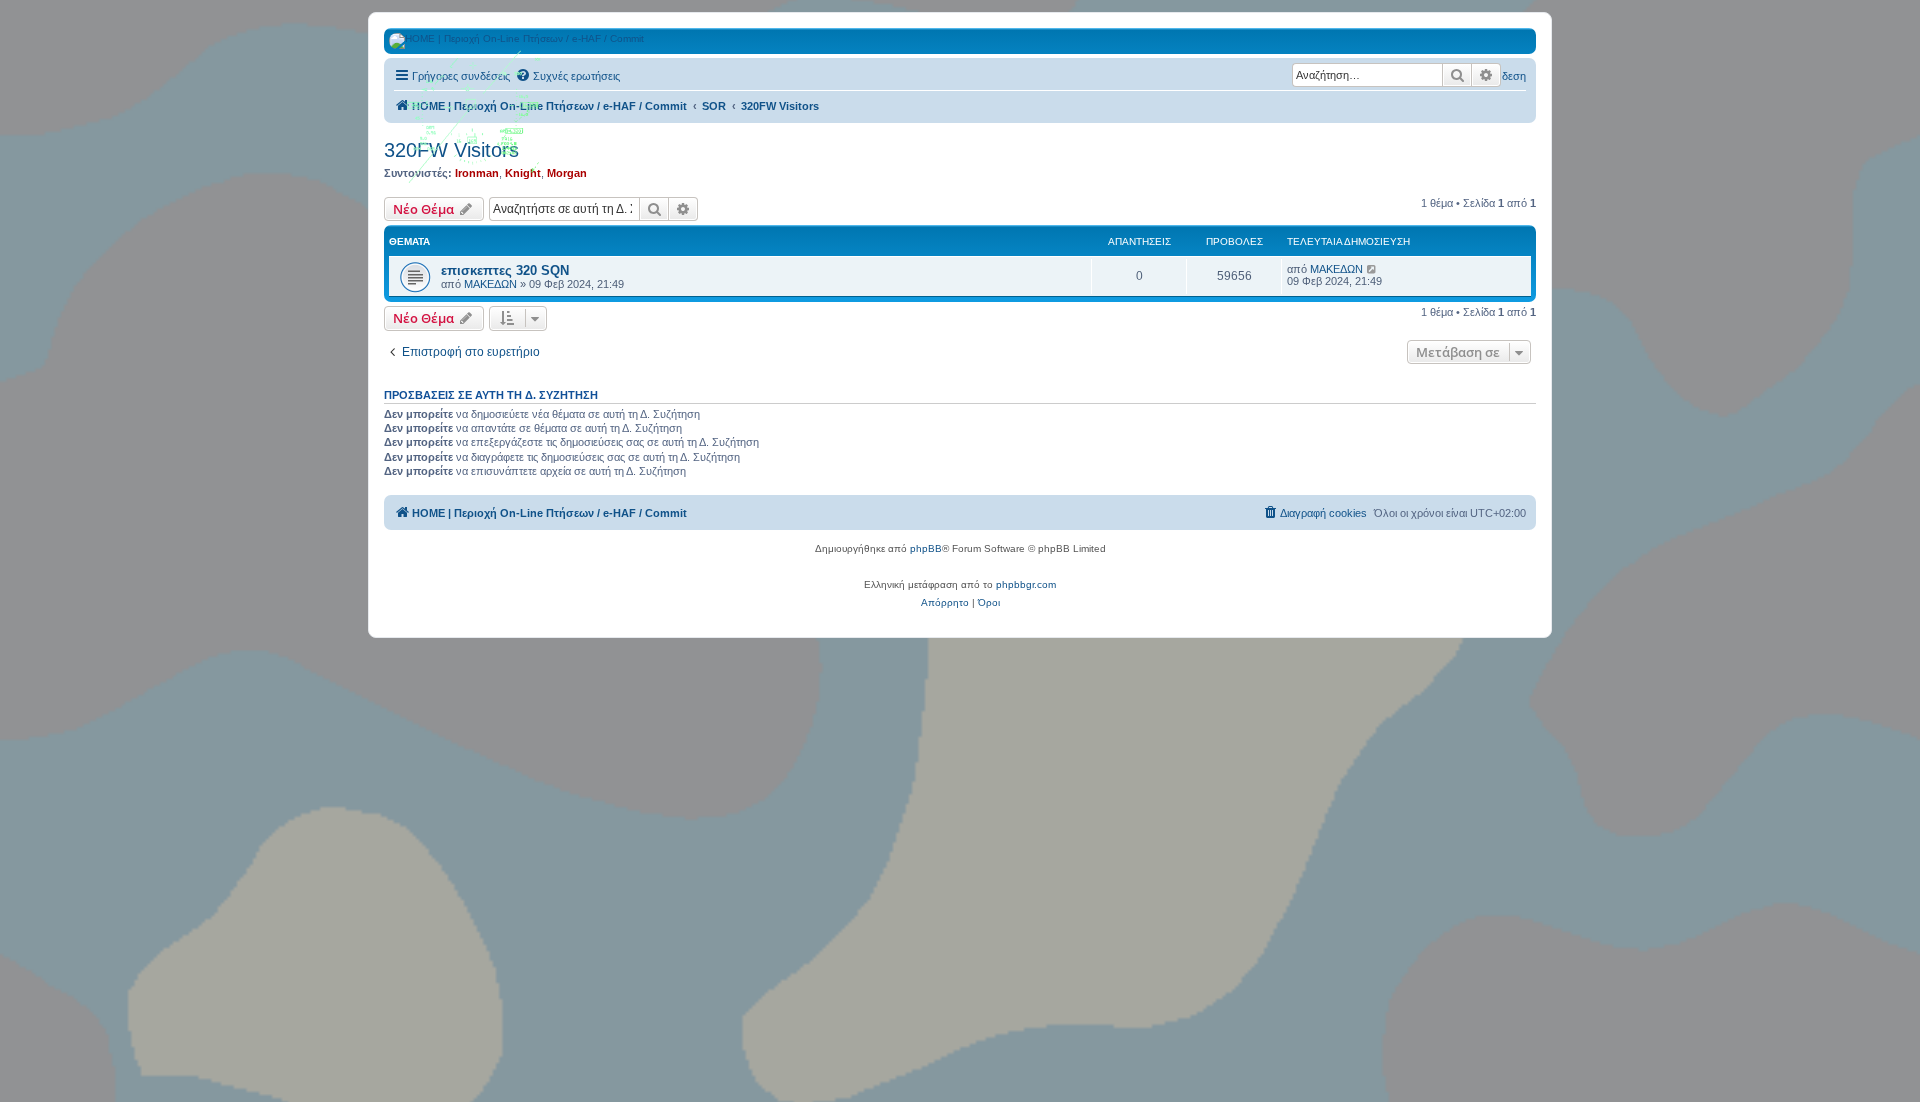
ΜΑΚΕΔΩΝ (490, 284)
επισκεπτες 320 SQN (505, 270)
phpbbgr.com (1026, 584)
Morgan (567, 173)
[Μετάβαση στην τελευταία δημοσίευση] (1372, 269)
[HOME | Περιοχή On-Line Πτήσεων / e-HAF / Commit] (475, 124)
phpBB (926, 548)
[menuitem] (567, 76)
